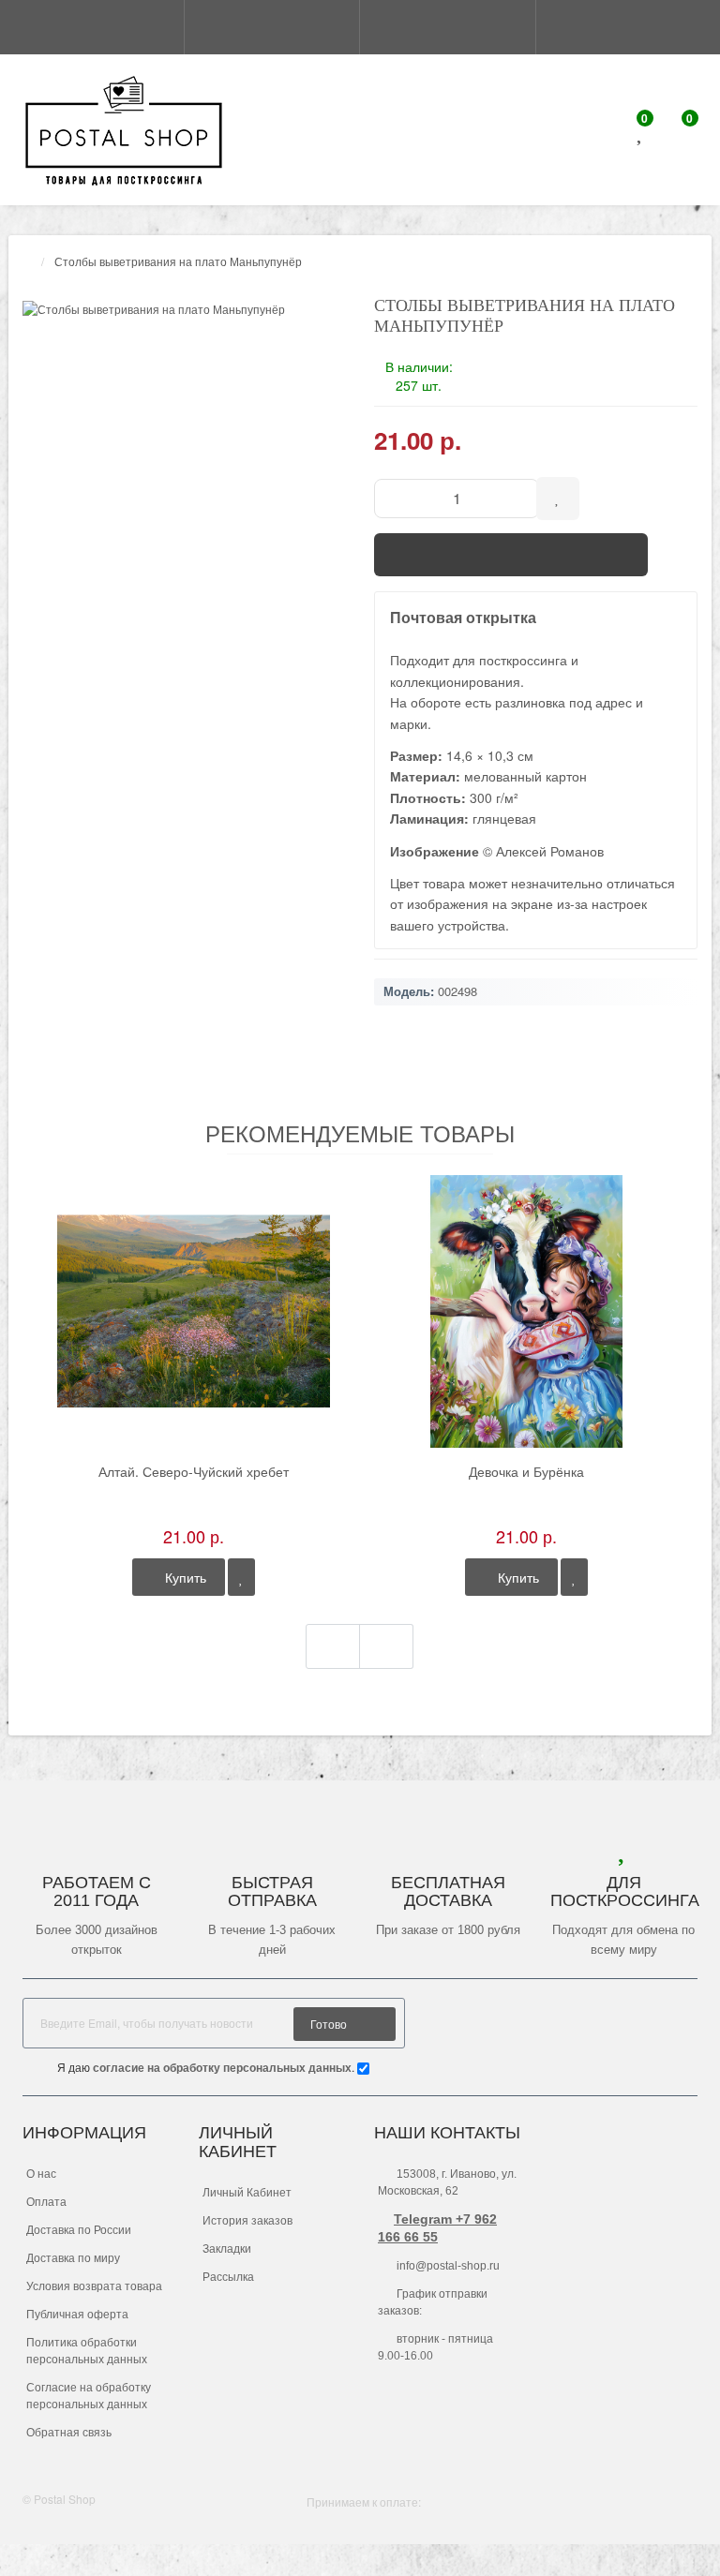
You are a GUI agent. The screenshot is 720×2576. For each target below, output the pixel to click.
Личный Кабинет (247, 2193)
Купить (184, 1577)
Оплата (46, 2202)
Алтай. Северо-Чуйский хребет (194, 1472)
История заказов (247, 2221)
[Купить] (511, 555)
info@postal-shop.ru (447, 2266)
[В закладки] (241, 1577)
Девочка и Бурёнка (526, 1472)
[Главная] (28, 261)
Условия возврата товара (94, 2286)
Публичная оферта (77, 2315)
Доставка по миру (73, 2258)
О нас (41, 2174)
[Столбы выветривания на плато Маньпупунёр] (184, 309)
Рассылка (228, 2277)
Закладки (227, 2249)
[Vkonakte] (684, 2021)
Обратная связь (69, 2433)
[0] (641, 134)
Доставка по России (79, 2230)
